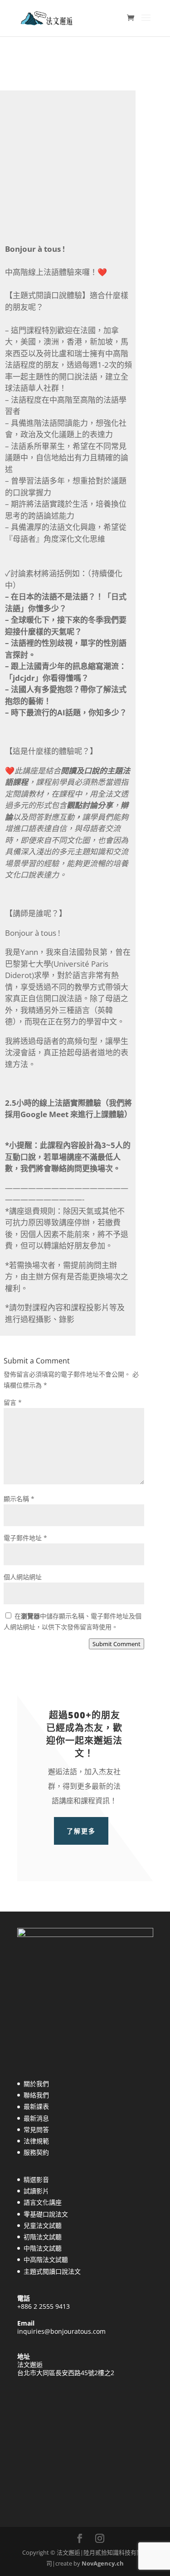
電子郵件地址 (25, 1538)
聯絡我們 (36, 2095)
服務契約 (36, 2152)
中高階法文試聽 (46, 2259)
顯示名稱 (19, 1499)
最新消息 (36, 2118)
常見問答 (36, 2129)
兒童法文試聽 (43, 2225)
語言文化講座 (43, 2202)
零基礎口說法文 (46, 2214)
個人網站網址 (23, 1577)
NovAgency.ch (103, 2563)
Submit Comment (117, 1644)
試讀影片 (36, 2191)
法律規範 (36, 2141)
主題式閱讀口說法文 (52, 2271)
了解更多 (81, 1831)
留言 (13, 1402)
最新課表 (36, 2106)
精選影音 (36, 2179)
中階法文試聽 (43, 2248)
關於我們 (36, 2084)
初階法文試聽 (43, 2237)
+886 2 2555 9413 (44, 2306)
